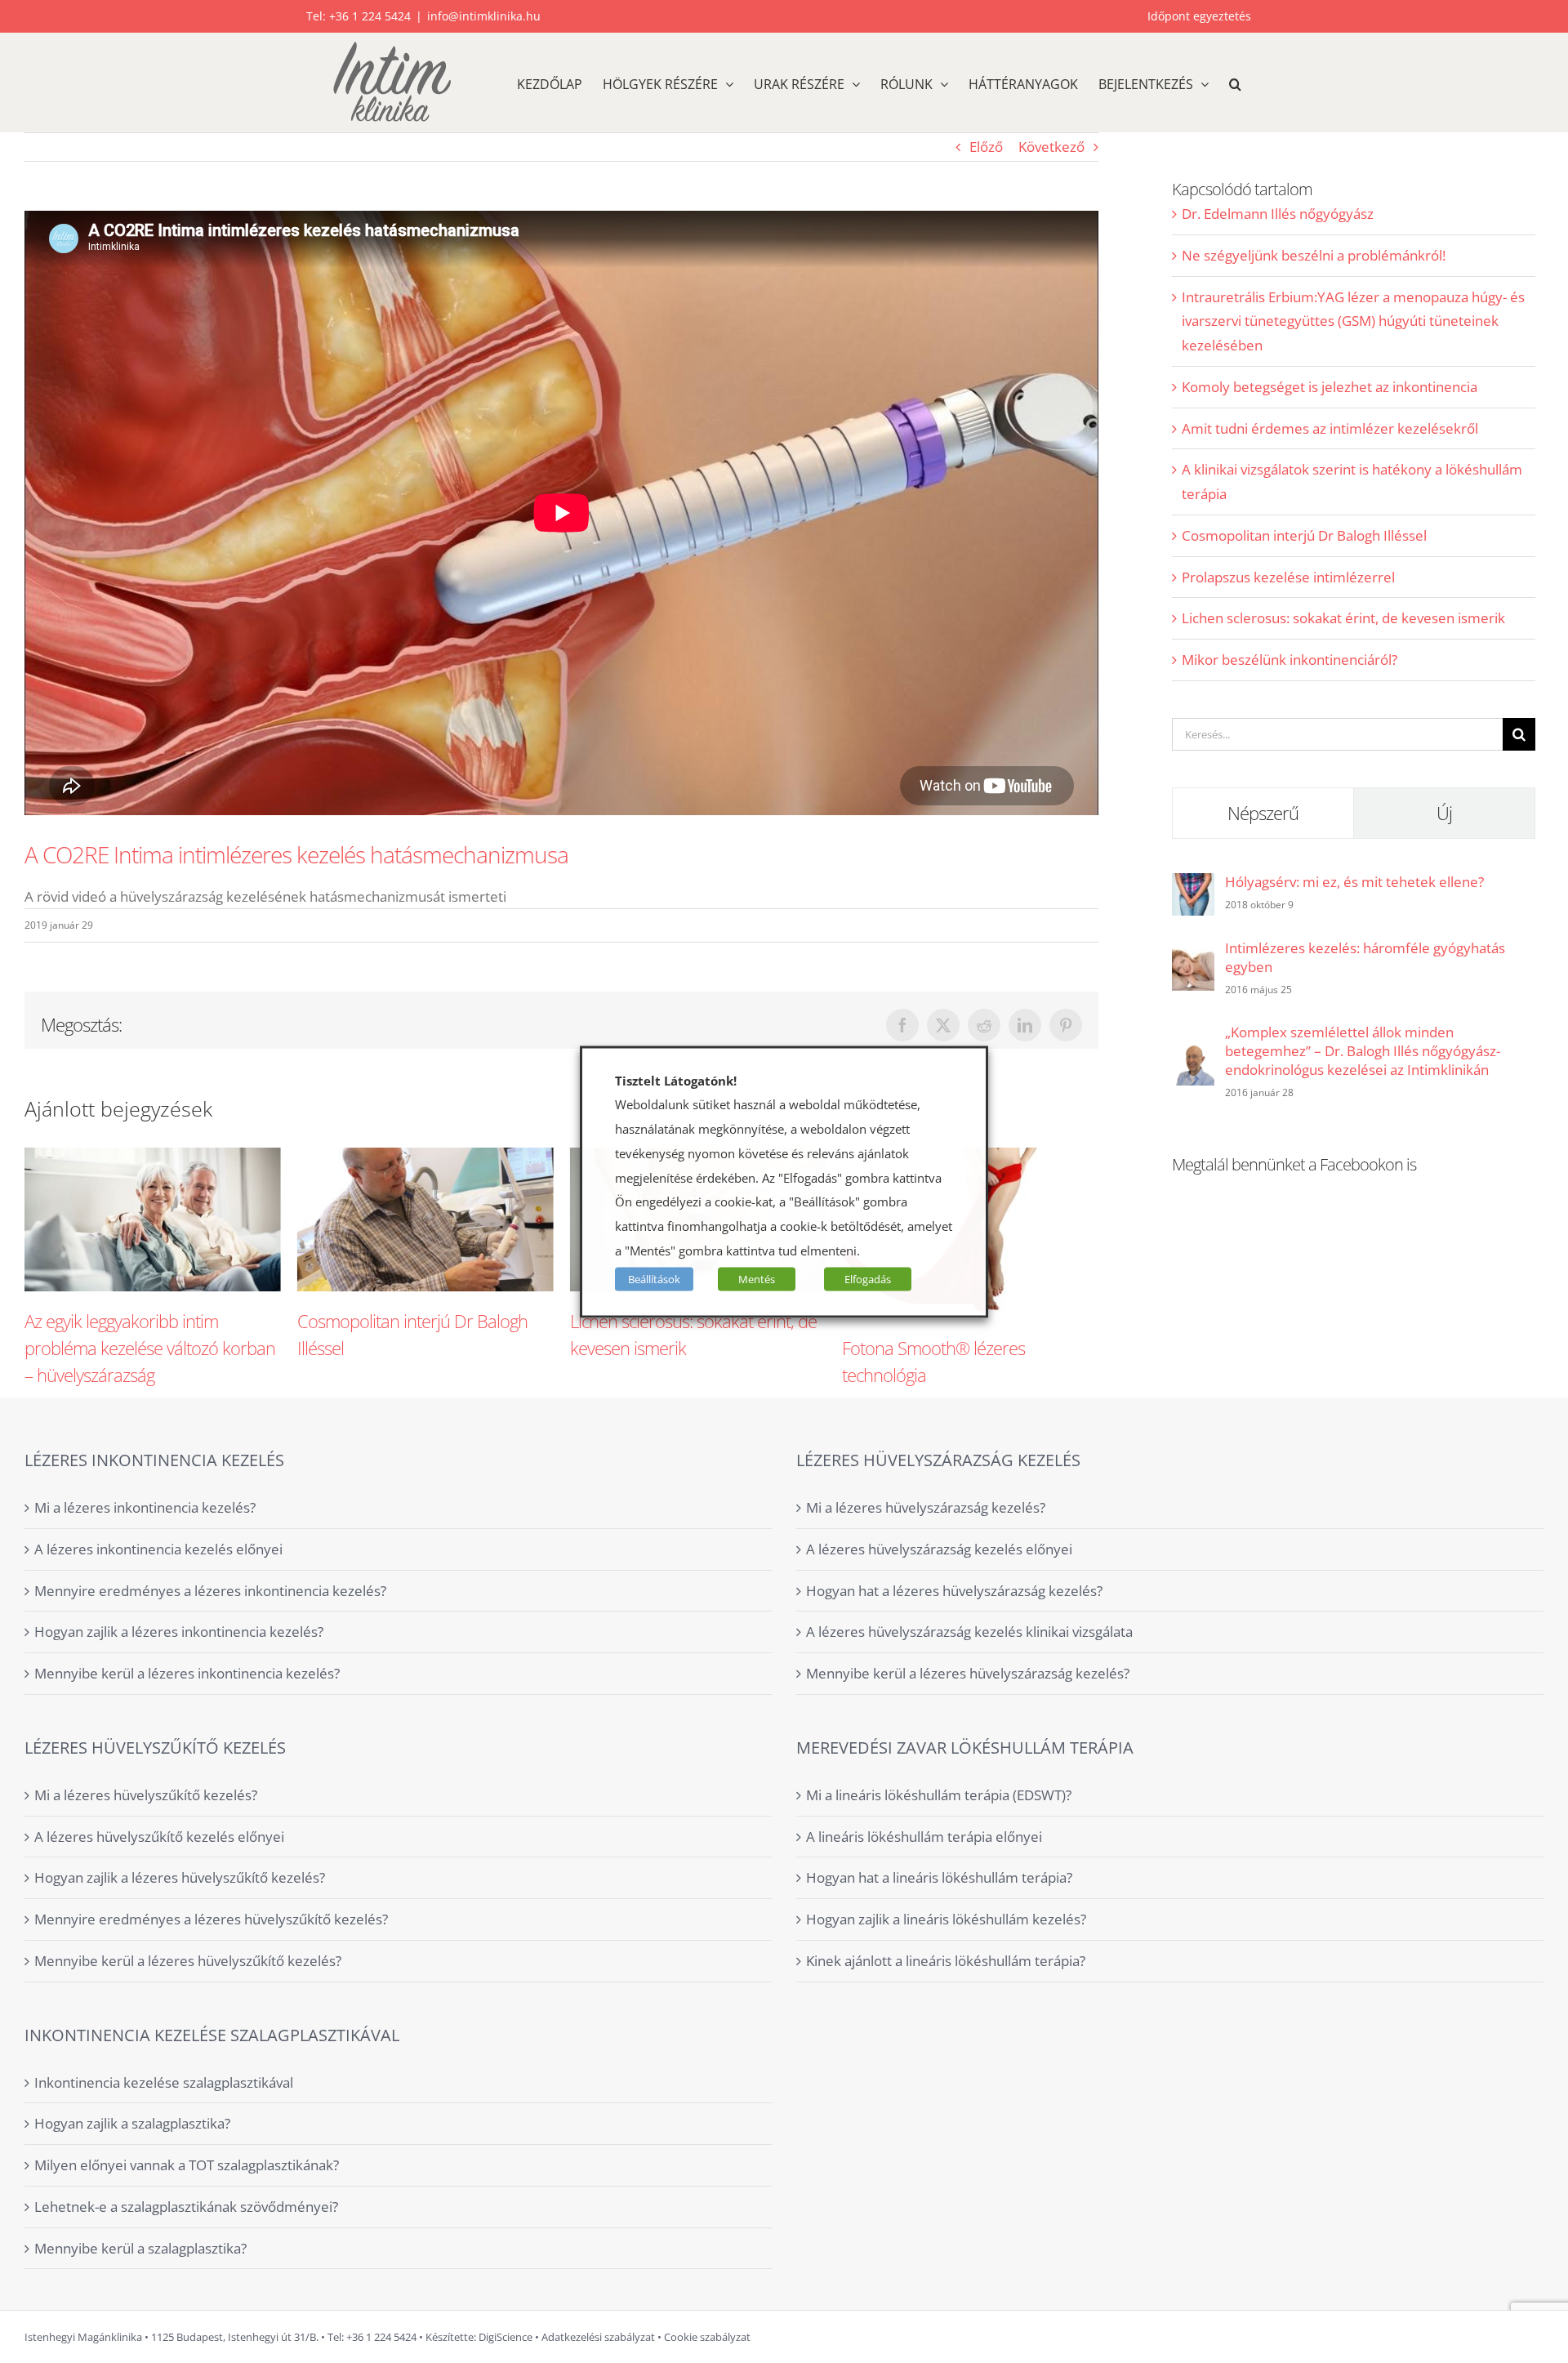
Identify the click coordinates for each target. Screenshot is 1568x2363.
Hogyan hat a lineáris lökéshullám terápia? (939, 1877)
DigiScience (504, 2337)
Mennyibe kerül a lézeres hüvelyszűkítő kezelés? (188, 1961)
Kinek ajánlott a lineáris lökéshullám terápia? (946, 1961)
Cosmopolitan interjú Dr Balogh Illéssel (1304, 535)
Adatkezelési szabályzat (598, 2337)
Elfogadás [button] (868, 1278)
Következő (1051, 147)
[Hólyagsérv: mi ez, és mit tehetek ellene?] (1193, 885)
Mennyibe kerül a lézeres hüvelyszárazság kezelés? (968, 1673)
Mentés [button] (757, 1278)
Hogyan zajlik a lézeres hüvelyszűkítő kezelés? (180, 1877)
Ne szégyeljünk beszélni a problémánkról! (1314, 255)
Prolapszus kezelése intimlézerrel (1288, 577)
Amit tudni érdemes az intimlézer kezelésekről (1330, 428)
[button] (1235, 82)
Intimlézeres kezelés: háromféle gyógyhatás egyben (1365, 957)
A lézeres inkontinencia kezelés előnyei (158, 1549)
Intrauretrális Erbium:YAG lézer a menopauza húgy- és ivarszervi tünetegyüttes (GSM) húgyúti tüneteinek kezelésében (1353, 321)
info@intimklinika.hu (484, 16)
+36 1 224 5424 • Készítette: (411, 2337)
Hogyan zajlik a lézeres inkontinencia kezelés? (179, 1632)
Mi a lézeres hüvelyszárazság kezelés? (926, 1507)
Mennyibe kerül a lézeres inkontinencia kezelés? (187, 1673)
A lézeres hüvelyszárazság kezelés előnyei (939, 1549)
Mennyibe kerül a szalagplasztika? (140, 2248)
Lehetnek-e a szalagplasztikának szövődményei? (186, 2207)
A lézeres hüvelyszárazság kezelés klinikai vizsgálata (969, 1632)
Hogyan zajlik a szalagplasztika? (132, 2123)
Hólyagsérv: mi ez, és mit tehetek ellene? (1354, 882)
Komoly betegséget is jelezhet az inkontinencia (1330, 387)
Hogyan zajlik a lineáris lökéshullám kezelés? (946, 1919)
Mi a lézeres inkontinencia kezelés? (145, 1507)
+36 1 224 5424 (370, 16)
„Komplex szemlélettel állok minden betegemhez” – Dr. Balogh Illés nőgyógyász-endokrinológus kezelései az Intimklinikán (1363, 1051)
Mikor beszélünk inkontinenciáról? (1290, 660)
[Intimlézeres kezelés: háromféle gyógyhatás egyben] (1193, 960)
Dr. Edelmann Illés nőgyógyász (1278, 214)
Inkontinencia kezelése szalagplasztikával (164, 2082)
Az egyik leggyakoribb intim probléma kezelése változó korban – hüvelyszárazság (150, 1348)
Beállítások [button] (654, 1278)
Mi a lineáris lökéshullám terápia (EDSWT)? (939, 1795)
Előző (986, 147)
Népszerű (1263, 813)
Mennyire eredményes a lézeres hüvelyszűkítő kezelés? (211, 1919)
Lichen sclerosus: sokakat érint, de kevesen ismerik (1343, 618)
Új (1444, 813)
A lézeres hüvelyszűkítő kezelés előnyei (159, 1837)
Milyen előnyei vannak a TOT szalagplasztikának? (187, 2165)
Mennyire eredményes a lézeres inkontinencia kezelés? (210, 1591)
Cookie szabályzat (707, 2337)
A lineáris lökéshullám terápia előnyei (924, 1837)
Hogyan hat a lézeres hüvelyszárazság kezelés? (954, 1591)
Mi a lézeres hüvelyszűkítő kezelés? (146, 1795)
